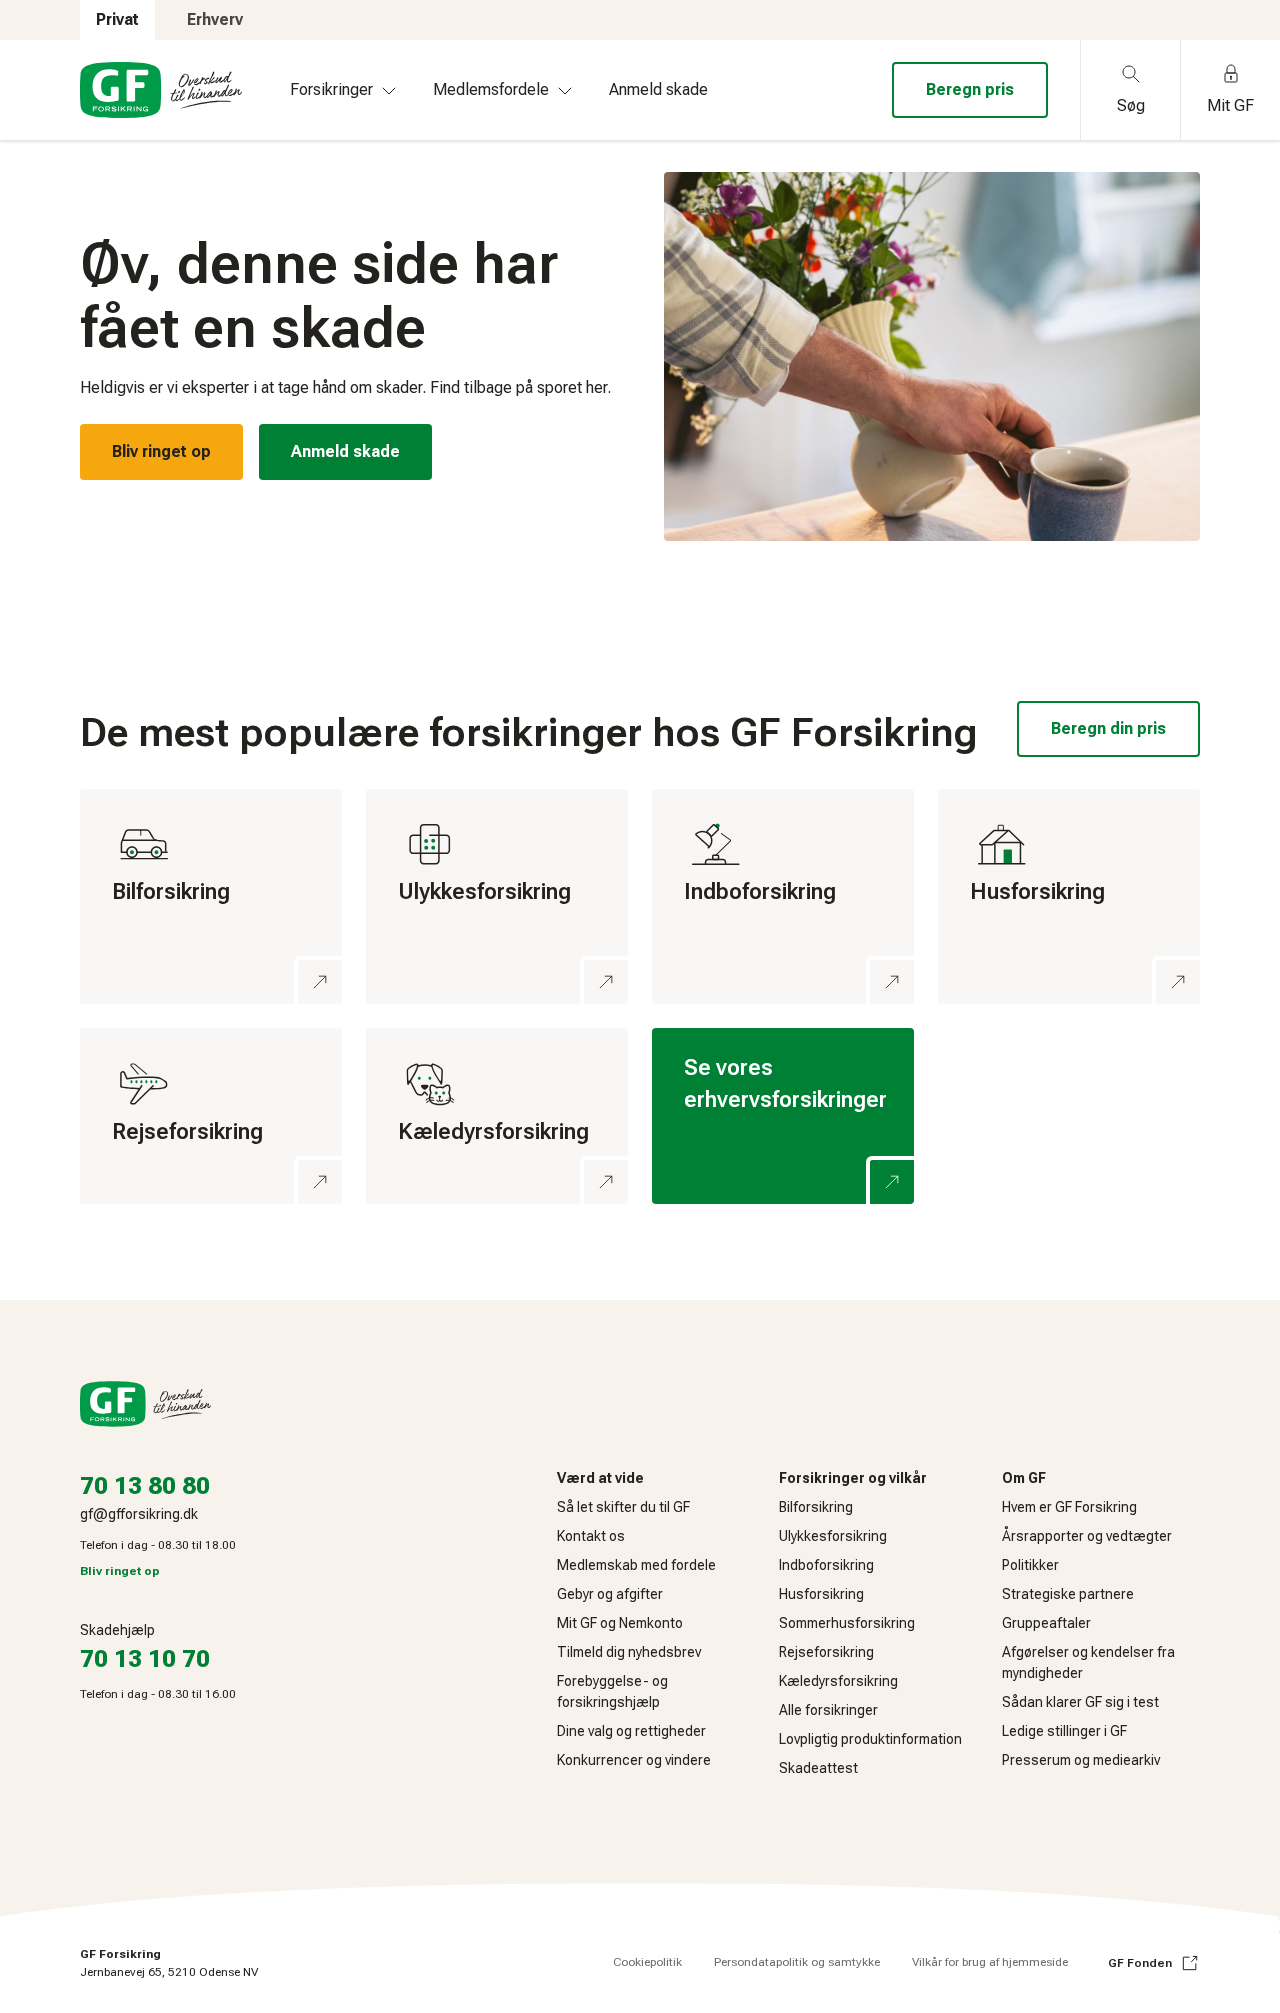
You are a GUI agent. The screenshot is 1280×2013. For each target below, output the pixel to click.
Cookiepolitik (647, 1962)
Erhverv (215, 19)
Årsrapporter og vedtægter (1087, 1536)
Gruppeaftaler (1046, 1623)
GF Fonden (1140, 1963)
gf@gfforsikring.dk (139, 1514)
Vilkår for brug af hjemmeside (990, 1962)
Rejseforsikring (826, 1652)
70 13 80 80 (145, 1486)
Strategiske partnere (1068, 1594)
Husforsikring (821, 1594)
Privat (117, 19)
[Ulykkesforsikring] (497, 897)
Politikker (1030, 1565)
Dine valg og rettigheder (631, 1731)
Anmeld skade (345, 451)
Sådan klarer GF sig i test (1080, 1702)
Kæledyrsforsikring (838, 1681)
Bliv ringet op (161, 451)
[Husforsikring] (1069, 897)
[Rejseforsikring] (211, 1116)
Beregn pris (970, 89)
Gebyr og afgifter (610, 1594)
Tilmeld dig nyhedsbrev (629, 1652)
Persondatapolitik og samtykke (797, 1962)
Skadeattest (818, 1768)
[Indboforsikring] (783, 897)
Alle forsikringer (828, 1710)
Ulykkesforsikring (833, 1536)
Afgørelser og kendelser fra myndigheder (1088, 1662)
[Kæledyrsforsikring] (497, 1116)
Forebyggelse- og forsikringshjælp (612, 1691)
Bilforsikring (816, 1507)
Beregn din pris (1108, 728)
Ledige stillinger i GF (1064, 1731)
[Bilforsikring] (211, 897)
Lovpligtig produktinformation (870, 1739)
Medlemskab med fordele (636, 1565)
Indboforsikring (826, 1565)
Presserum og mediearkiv (1081, 1760)
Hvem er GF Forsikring (1069, 1507)
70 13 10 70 (145, 1659)
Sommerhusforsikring (847, 1623)
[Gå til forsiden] (161, 90)
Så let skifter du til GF (623, 1507)
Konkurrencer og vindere (634, 1760)
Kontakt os (591, 1536)
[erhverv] (783, 1116)
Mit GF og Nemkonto (620, 1623)
